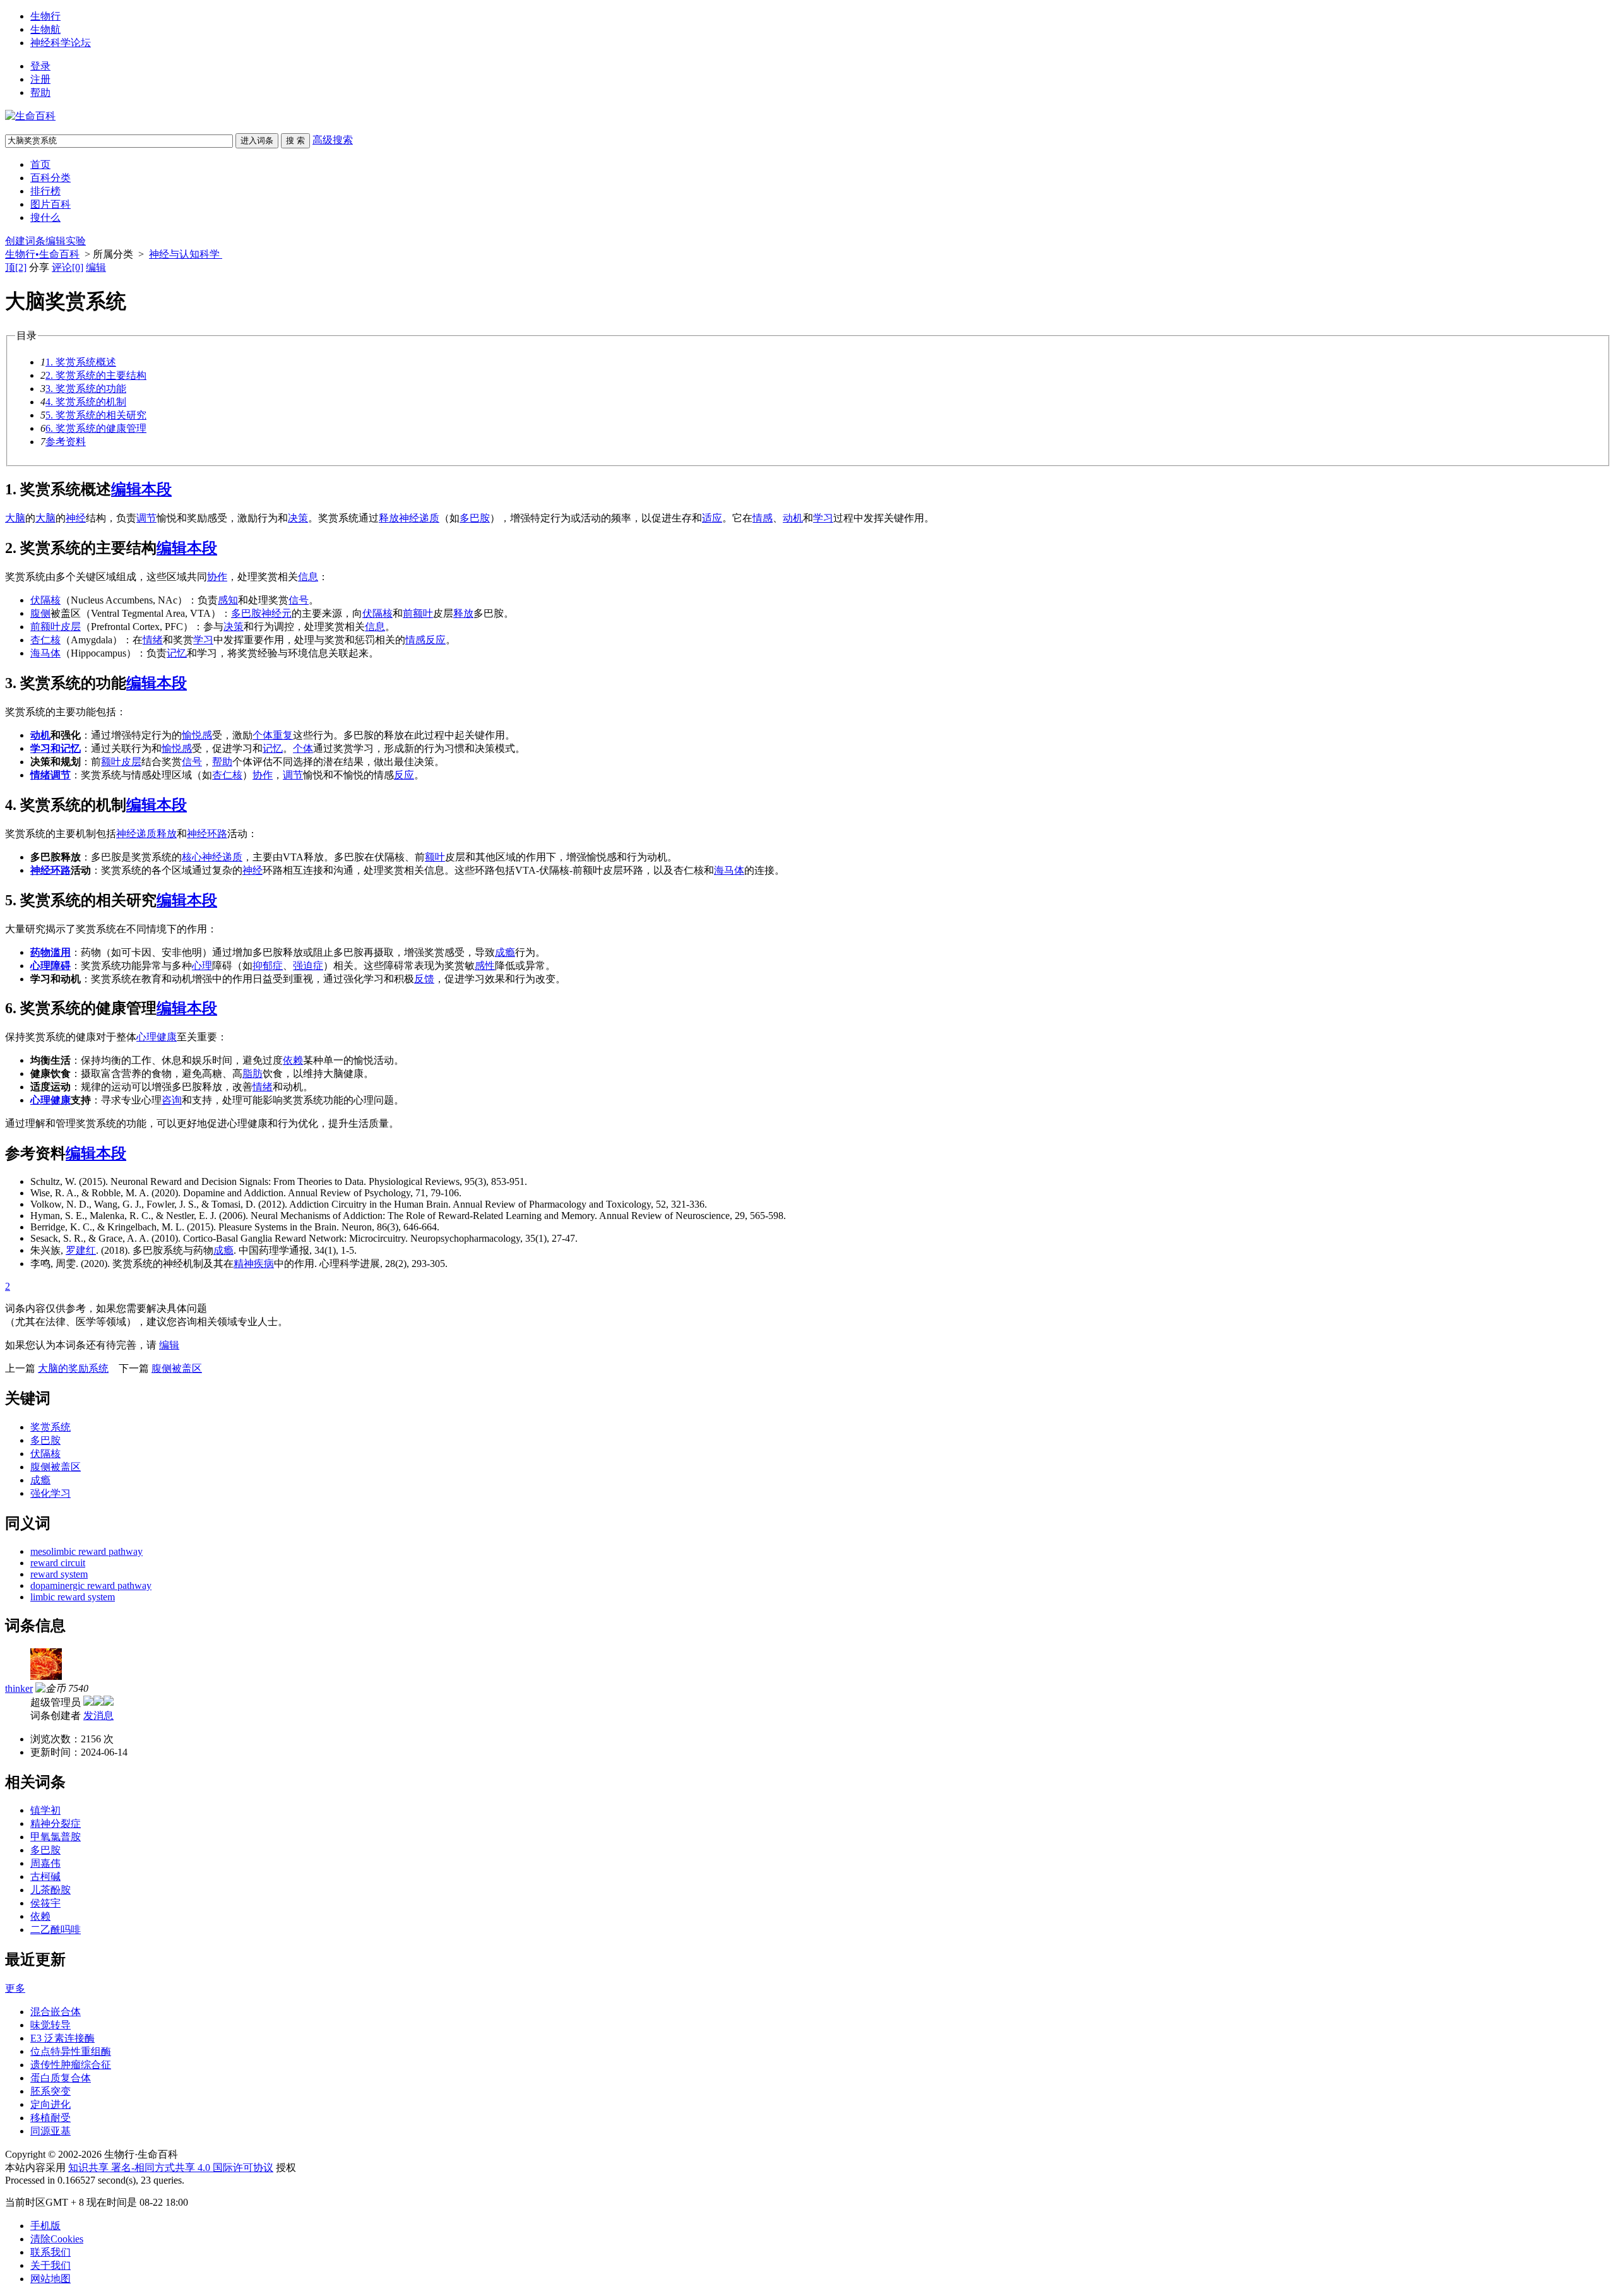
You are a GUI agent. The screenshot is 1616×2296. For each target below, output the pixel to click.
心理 (202, 966)
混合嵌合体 (56, 2012)
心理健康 (157, 1037)
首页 (40, 164)
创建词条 (25, 241)
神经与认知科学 (186, 254)
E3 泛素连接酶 (62, 2038)
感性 (485, 966)
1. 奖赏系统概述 (81, 362)
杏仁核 (45, 640)
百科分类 (50, 178)
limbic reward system (73, 1597)
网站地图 (50, 2279)
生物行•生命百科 (42, 254)
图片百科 (50, 204)
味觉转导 (50, 2025)
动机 (793, 518)
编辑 (96, 267)
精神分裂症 (56, 1823)
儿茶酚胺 (50, 1890)
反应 (436, 640)
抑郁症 (268, 966)
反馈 (424, 979)
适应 (712, 518)
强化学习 (50, 1493)
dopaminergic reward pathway (91, 1585)
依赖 (293, 1060)
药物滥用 (50, 952)
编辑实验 (66, 241)
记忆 (177, 653)
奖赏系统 (50, 1427)
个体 (263, 735)
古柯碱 (45, 1877)
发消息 (98, 1716)
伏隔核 (45, 600)
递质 (429, 518)
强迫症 (308, 966)
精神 (244, 1264)
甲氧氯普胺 (56, 1837)
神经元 (276, 613)
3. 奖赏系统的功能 (86, 389)
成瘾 (505, 952)
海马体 (45, 653)
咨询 (172, 1100)
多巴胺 (475, 518)
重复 (283, 735)
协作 (217, 577)
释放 (389, 518)
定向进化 (50, 2104)
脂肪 (252, 1074)
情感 (763, 518)
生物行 (45, 16)
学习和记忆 (56, 748)
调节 (146, 518)
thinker (19, 1688)
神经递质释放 (146, 834)
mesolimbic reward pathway (86, 1551)
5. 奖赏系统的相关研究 (96, 415)
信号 (299, 600)
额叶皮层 (121, 762)
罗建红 (81, 1250)
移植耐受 (50, 2118)
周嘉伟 (45, 1863)
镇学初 (45, 1810)
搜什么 (45, 217)
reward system (59, 1574)
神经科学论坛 (61, 43)
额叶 (423, 613)
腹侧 (40, 613)
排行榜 (45, 191)
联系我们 (50, 2252)
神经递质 (222, 857)
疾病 (264, 1264)
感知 (228, 600)
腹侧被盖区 (177, 1368)
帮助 (40, 92)
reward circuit (58, 1563)
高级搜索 (333, 140)
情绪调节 (50, 775)
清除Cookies (57, 2239)
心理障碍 (50, 966)
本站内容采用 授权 (151, 2168)
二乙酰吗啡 (56, 1930)
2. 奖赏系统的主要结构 (96, 375)
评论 (68, 267)
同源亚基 (50, 2131)
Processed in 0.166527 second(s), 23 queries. (95, 2180)
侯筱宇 (45, 1903)
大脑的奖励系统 (73, 1368)
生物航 (45, 29)
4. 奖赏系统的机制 (86, 402)
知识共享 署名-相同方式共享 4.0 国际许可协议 (171, 2168)
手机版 (45, 2226)
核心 (192, 857)
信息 (308, 577)
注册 (40, 79)
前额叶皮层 (56, 627)
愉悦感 (197, 735)
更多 (15, 1988)
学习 (823, 518)
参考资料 (66, 442)
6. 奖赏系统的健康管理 (96, 428)
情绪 (153, 640)
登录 (40, 66)
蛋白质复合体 (61, 2078)
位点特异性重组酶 (71, 2051)
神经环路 (207, 834)
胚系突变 (50, 2091)
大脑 (15, 518)
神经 (76, 518)
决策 (298, 518)
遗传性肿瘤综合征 (71, 2065)
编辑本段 (141, 489)
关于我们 (50, 2265)
